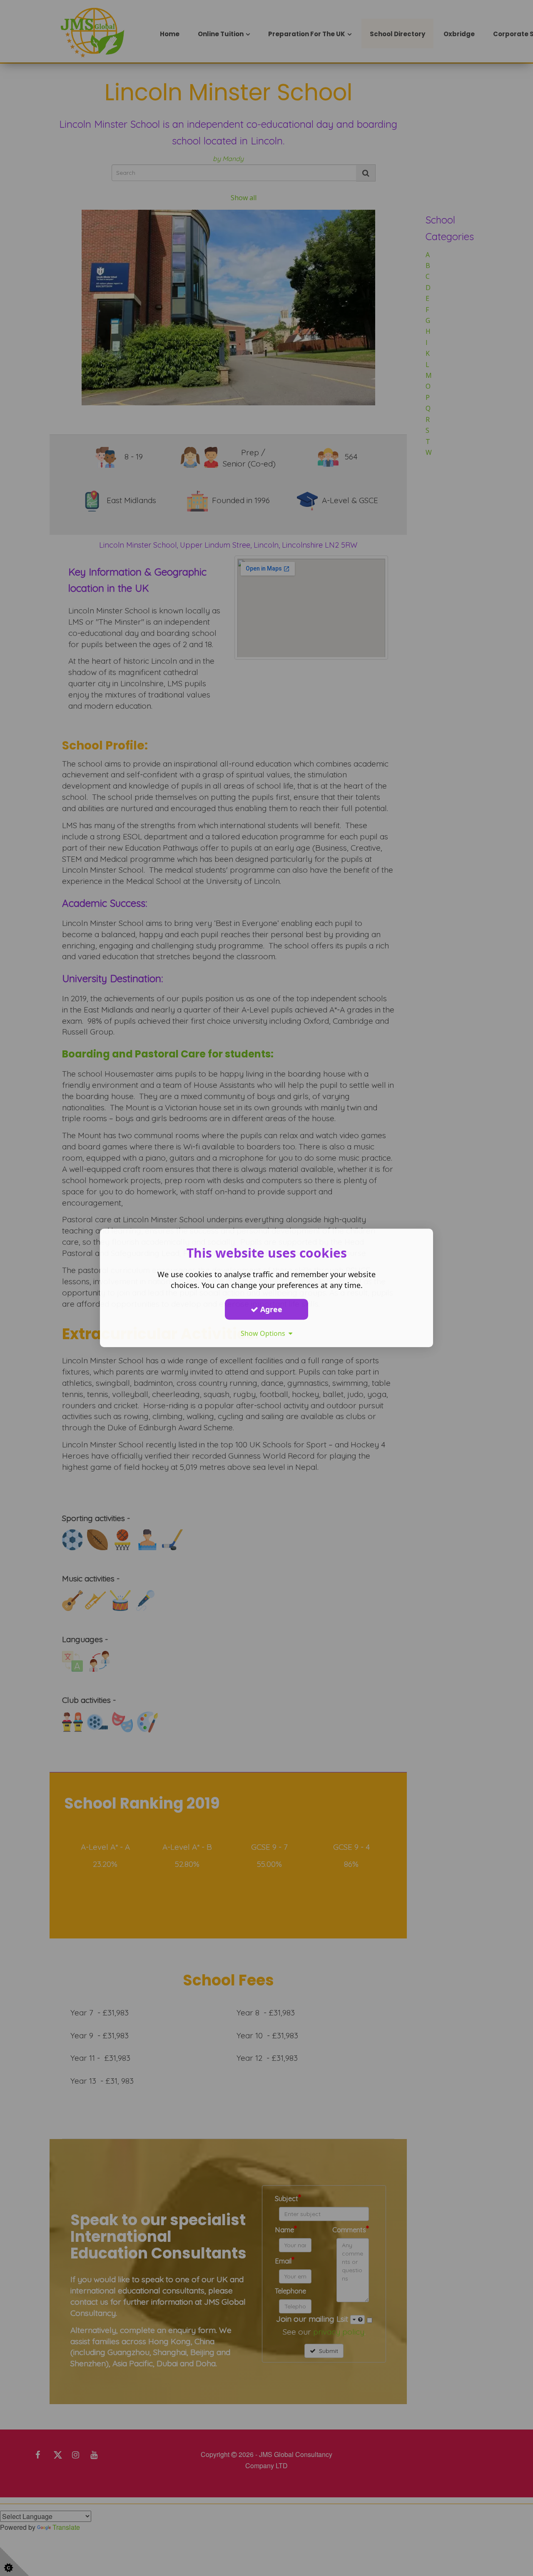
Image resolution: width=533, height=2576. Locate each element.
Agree (270, 1309)
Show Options (265, 1333)
